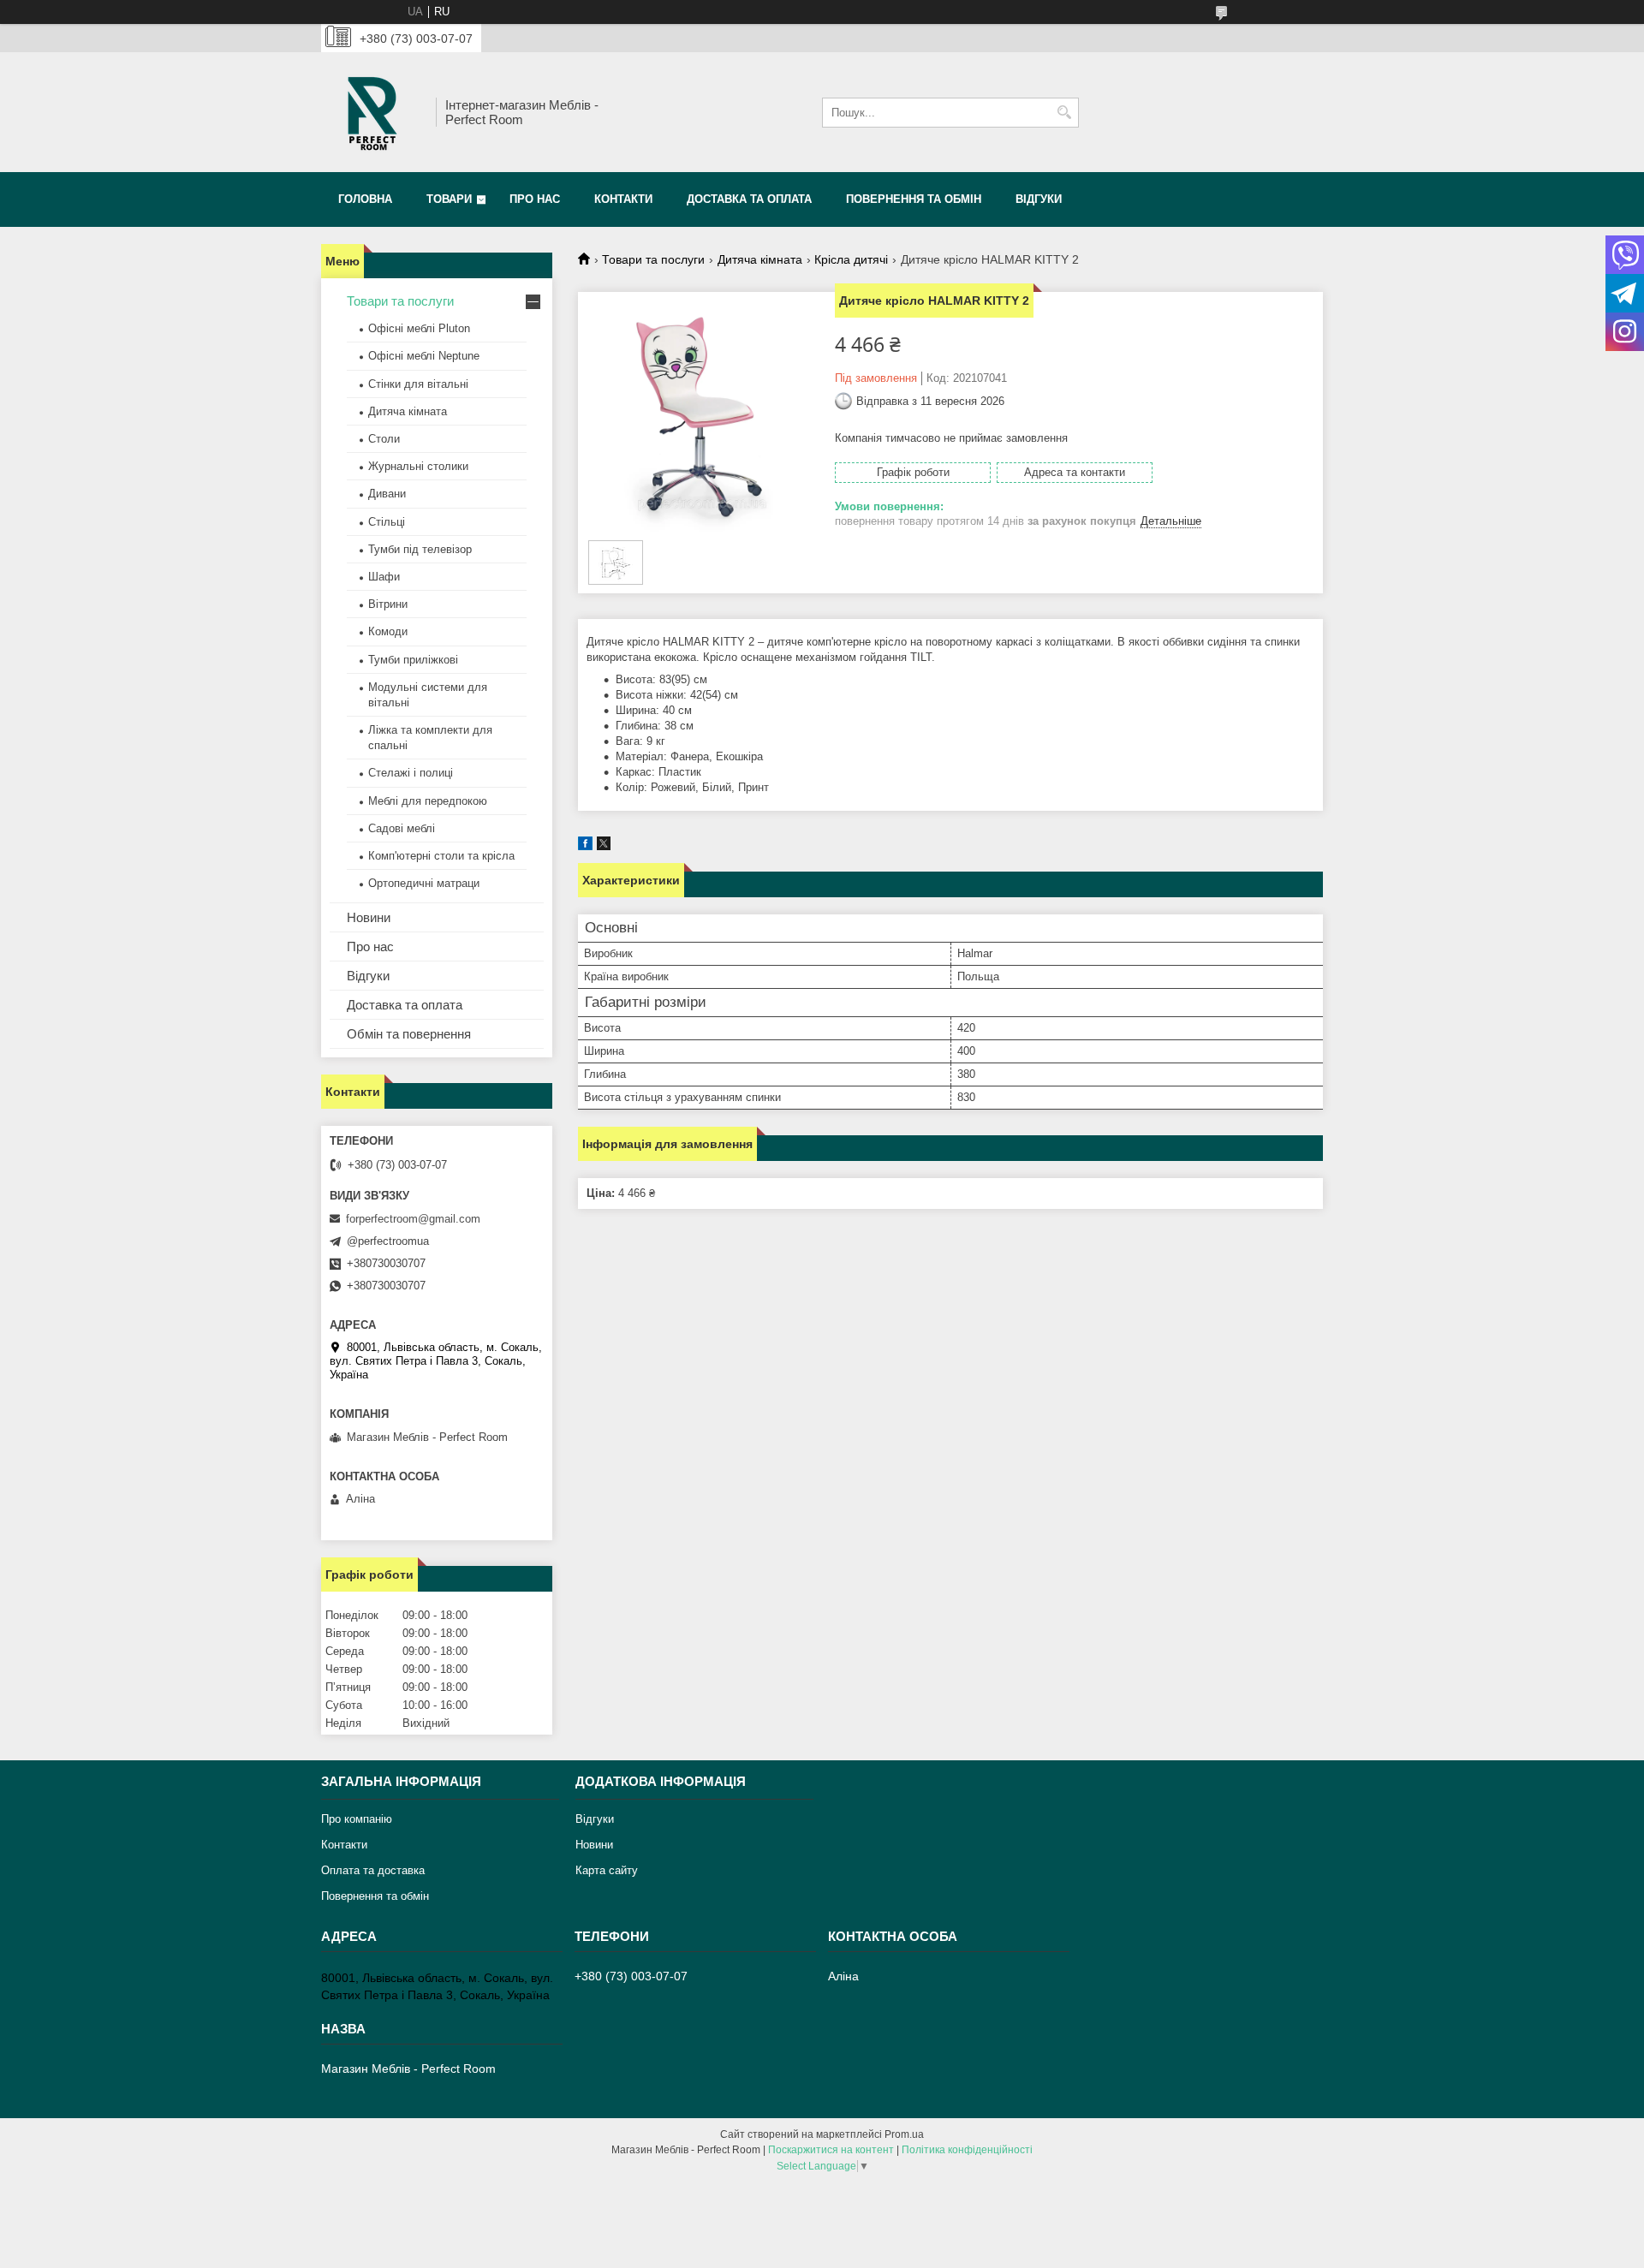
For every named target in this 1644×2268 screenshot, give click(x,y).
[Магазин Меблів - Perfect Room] (372, 112)
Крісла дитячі (851, 259)
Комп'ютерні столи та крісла (441, 856)
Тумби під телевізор (420, 549)
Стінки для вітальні (418, 384)
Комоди (388, 631)
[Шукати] (1064, 113)
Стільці (387, 522)
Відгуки (1039, 199)
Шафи (384, 577)
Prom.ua (904, 2134)
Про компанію (357, 1819)
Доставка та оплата (749, 199)
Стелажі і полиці (411, 773)
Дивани (387, 494)
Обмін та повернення (409, 1034)
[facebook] (585, 846)
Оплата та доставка (373, 1870)
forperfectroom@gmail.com (413, 1219)
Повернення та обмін (914, 199)
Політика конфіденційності (967, 2150)
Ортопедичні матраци (424, 883)
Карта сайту (607, 1870)
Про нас (535, 199)
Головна (365, 199)
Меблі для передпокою (428, 801)
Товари (449, 199)
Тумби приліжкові (413, 660)
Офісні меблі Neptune (424, 356)
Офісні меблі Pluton (419, 328)
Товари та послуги (653, 259)
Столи (384, 439)
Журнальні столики (418, 466)
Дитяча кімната (760, 259)
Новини (369, 917)
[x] (604, 846)
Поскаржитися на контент (831, 2150)
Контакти (623, 199)
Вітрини (388, 604)
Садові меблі (402, 828)
